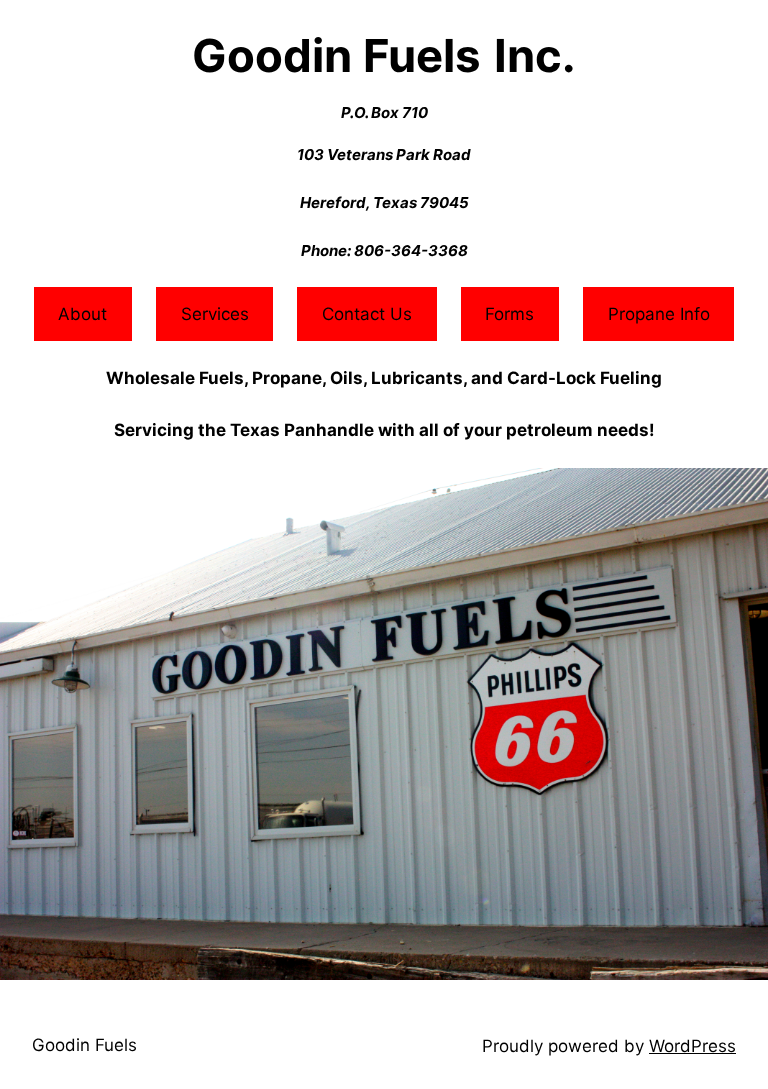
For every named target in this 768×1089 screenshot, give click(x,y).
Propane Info (659, 314)
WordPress (692, 1046)
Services (215, 314)
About (82, 314)
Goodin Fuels (84, 1045)
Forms (509, 314)
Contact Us (367, 314)
